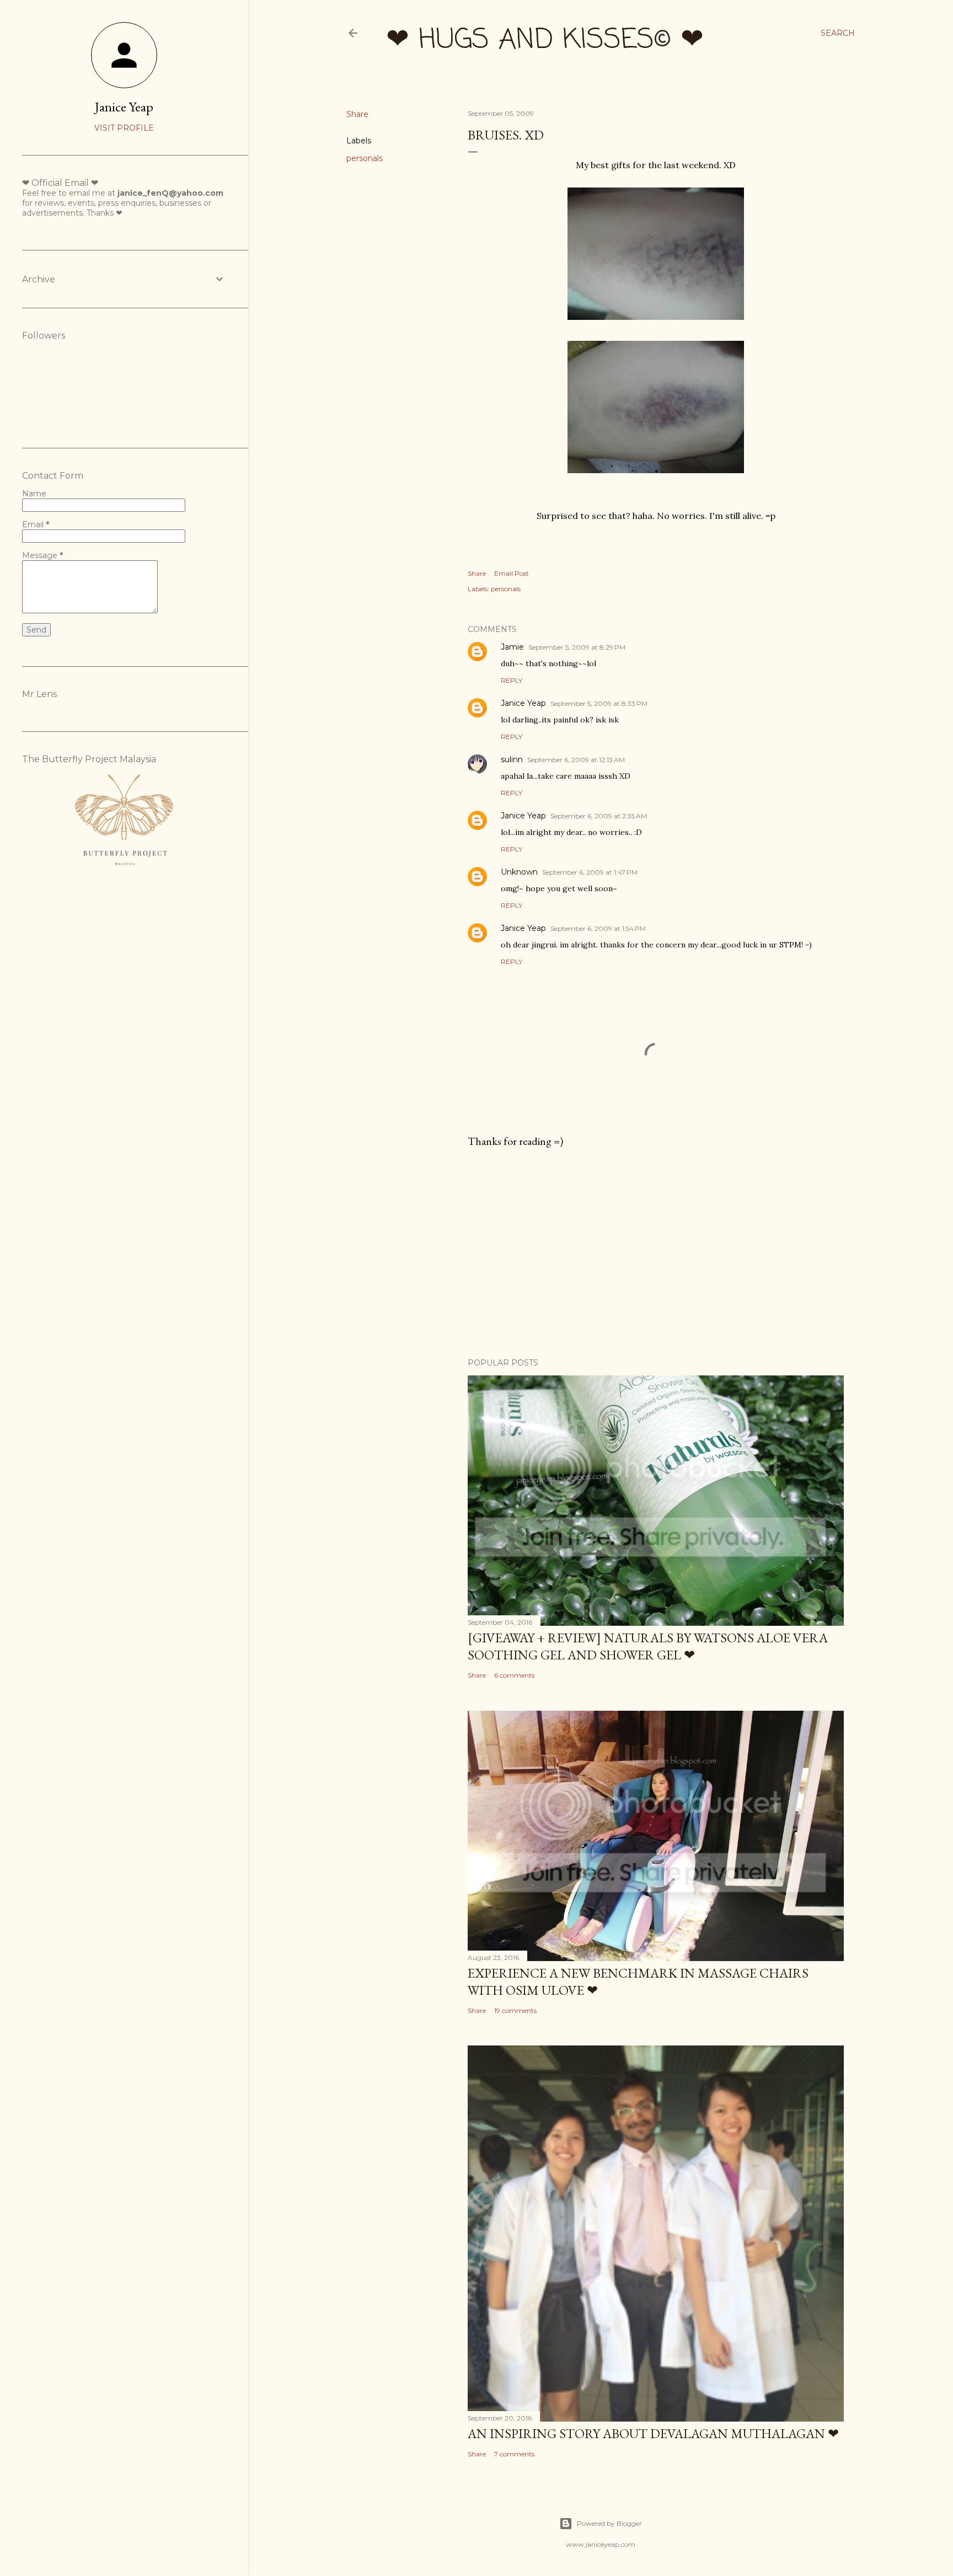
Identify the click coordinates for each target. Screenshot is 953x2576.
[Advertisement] (656, 1253)
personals (365, 158)
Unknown (519, 872)
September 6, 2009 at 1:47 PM (590, 872)
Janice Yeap (523, 703)
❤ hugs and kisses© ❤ (545, 41)
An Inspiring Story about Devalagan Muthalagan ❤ (653, 2433)
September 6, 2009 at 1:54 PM (598, 928)
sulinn (512, 759)
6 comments (514, 1675)
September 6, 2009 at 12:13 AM (576, 760)
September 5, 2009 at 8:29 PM (577, 647)
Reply (512, 680)
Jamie (512, 647)
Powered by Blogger (609, 2523)
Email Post (512, 573)
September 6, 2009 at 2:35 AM (599, 816)
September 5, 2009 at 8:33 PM (599, 703)
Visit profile (124, 128)
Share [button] (357, 114)
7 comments (514, 2454)
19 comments (515, 2010)
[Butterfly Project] (124, 872)
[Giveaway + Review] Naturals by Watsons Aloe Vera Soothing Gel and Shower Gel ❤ (648, 1646)
